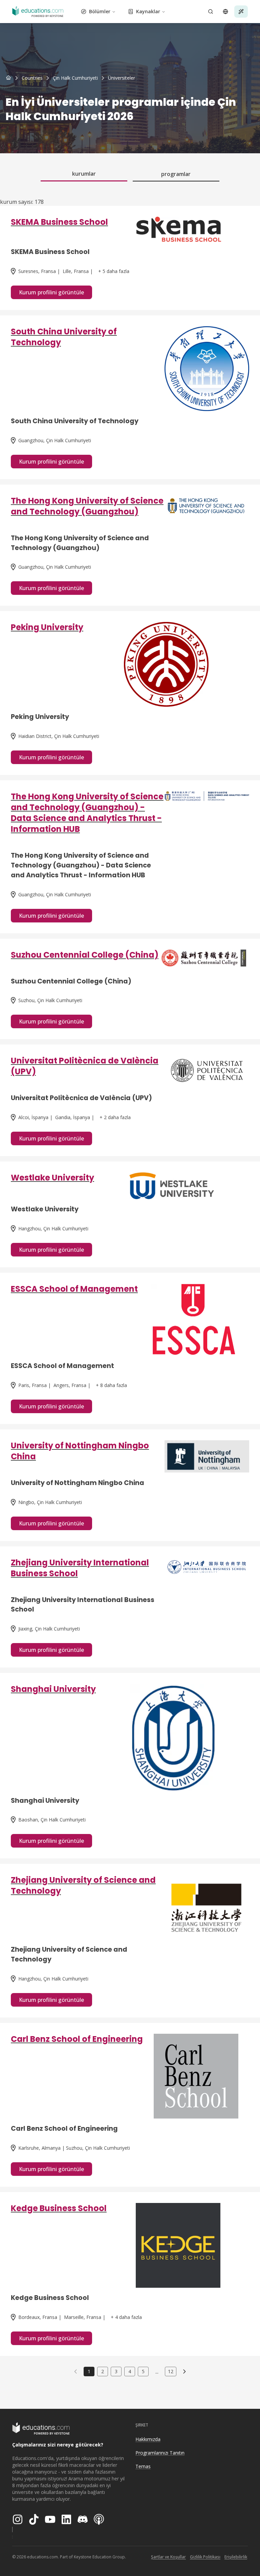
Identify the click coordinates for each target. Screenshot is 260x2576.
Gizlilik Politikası (205, 2557)
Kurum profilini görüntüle (51, 292)
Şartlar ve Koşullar (168, 2557)
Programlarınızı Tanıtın (160, 2453)
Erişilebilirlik (236, 2557)
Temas (143, 2466)
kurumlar (84, 174)
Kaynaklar (148, 11)
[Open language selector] (225, 12)
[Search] (211, 12)
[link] (122, 78)
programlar (176, 174)
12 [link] (171, 2371)
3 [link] (116, 2371)
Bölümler (100, 11)
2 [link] (103, 2371)
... (157, 2372)
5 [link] (143, 2371)
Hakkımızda (148, 2439)
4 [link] (130, 2371)
